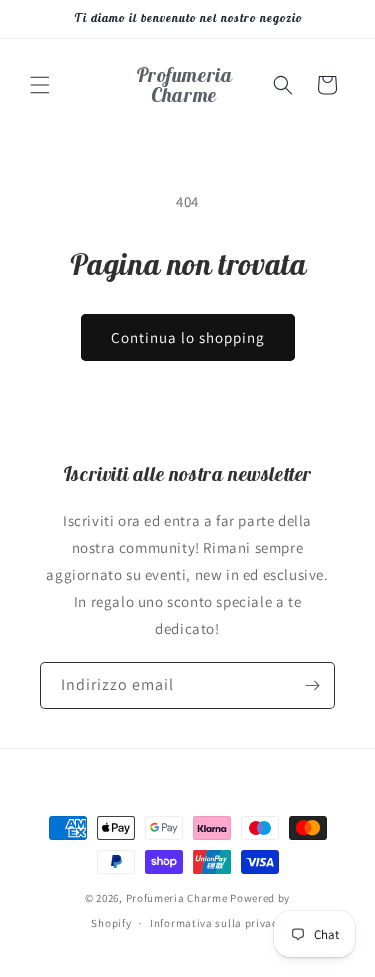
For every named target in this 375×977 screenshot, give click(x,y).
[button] (40, 85)
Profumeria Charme (177, 898)
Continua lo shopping (188, 337)
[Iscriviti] (312, 685)
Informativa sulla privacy (217, 923)
